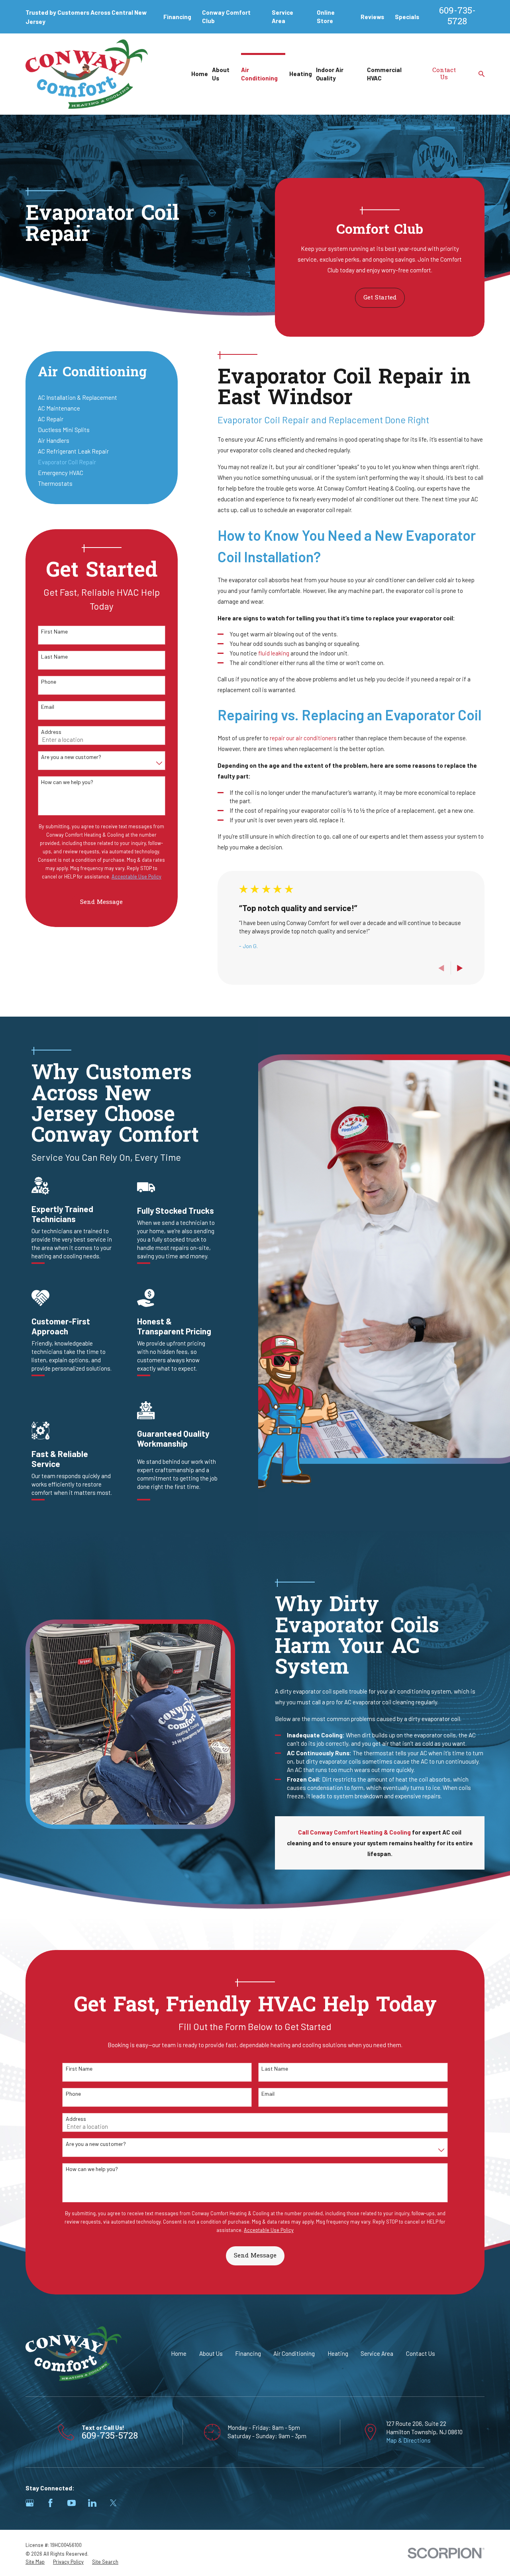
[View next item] (460, 968)
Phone (49, 682)
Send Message (101, 902)
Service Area (377, 2353)
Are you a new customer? (71, 757)
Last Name (54, 657)
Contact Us (444, 74)
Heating (338, 2353)
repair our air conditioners (304, 738)
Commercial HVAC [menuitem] (384, 74)
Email (48, 707)
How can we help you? (67, 782)
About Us (211, 2353)
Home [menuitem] (200, 74)
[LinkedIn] (92, 2503)
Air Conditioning (294, 2353)
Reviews (372, 17)
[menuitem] (102, 398)
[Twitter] (113, 2503)
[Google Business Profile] (30, 2503)
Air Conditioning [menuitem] (259, 74)
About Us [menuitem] (221, 74)
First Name (54, 632)
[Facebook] (50, 2503)
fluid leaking (274, 653)
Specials (407, 17)
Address (51, 732)
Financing (177, 17)
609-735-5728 (457, 17)
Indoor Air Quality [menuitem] (330, 74)
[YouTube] (72, 2503)
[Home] (87, 74)
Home (179, 2353)
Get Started (380, 298)
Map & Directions (408, 2440)
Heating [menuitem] (301, 74)
